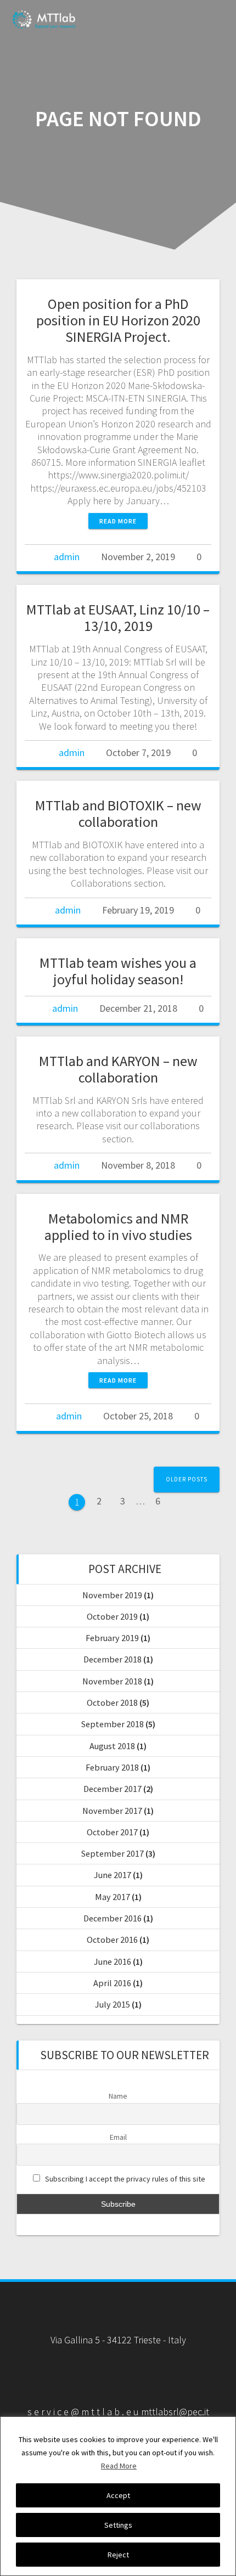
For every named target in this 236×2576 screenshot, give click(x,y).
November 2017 (112, 1811)
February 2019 (112, 1638)
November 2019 (112, 1595)
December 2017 (113, 1789)
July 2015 (113, 2004)
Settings (118, 2525)
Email (118, 2137)
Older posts (187, 1479)
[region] (118, 2496)
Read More (119, 2466)
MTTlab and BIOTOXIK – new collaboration (118, 813)
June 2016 (113, 1961)
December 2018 (113, 1659)
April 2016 (112, 1983)
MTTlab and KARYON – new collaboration (118, 1069)
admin (67, 557)
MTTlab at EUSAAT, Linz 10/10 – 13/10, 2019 (118, 618)
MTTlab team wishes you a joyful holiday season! (118, 971)
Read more (118, 521)
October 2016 (112, 1940)
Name (118, 2096)
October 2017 (112, 1832)
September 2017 (113, 1853)
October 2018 (112, 1703)
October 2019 (112, 1616)
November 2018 (112, 1681)
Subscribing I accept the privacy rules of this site (125, 2179)
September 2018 (113, 1724)
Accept (118, 2495)
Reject (118, 2555)
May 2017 (113, 1897)
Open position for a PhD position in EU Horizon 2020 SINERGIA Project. (118, 320)
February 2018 (112, 1767)
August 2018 (112, 1746)
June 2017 (113, 1875)
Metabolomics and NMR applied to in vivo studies (118, 1227)
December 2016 (113, 1918)
